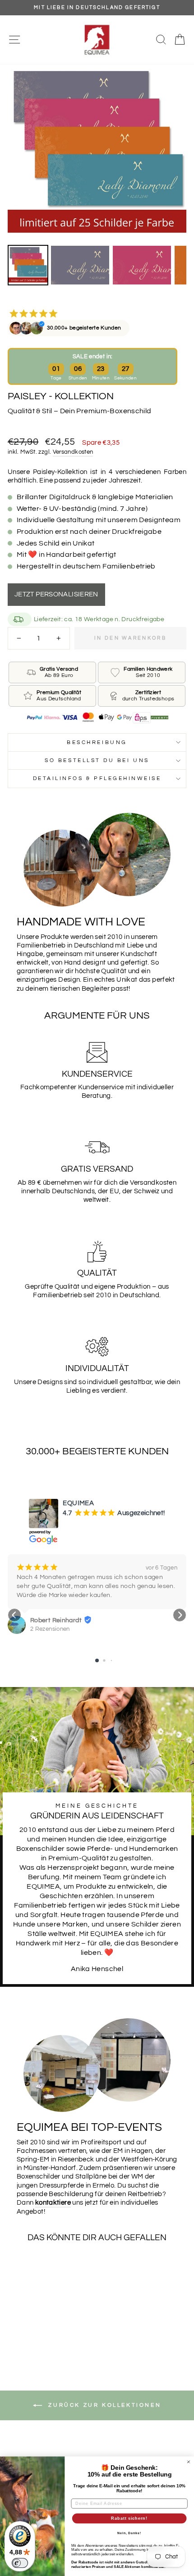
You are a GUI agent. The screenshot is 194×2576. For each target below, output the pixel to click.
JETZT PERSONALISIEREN (56, 594)
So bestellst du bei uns (97, 760)
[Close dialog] (188, 2462)
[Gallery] (97, 176)
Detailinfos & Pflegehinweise (97, 778)
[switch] (20, 2563)
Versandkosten (73, 452)
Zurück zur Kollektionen (103, 2405)
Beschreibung (97, 742)
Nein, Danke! (129, 2533)
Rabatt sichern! (129, 2518)
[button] (14, 1615)
